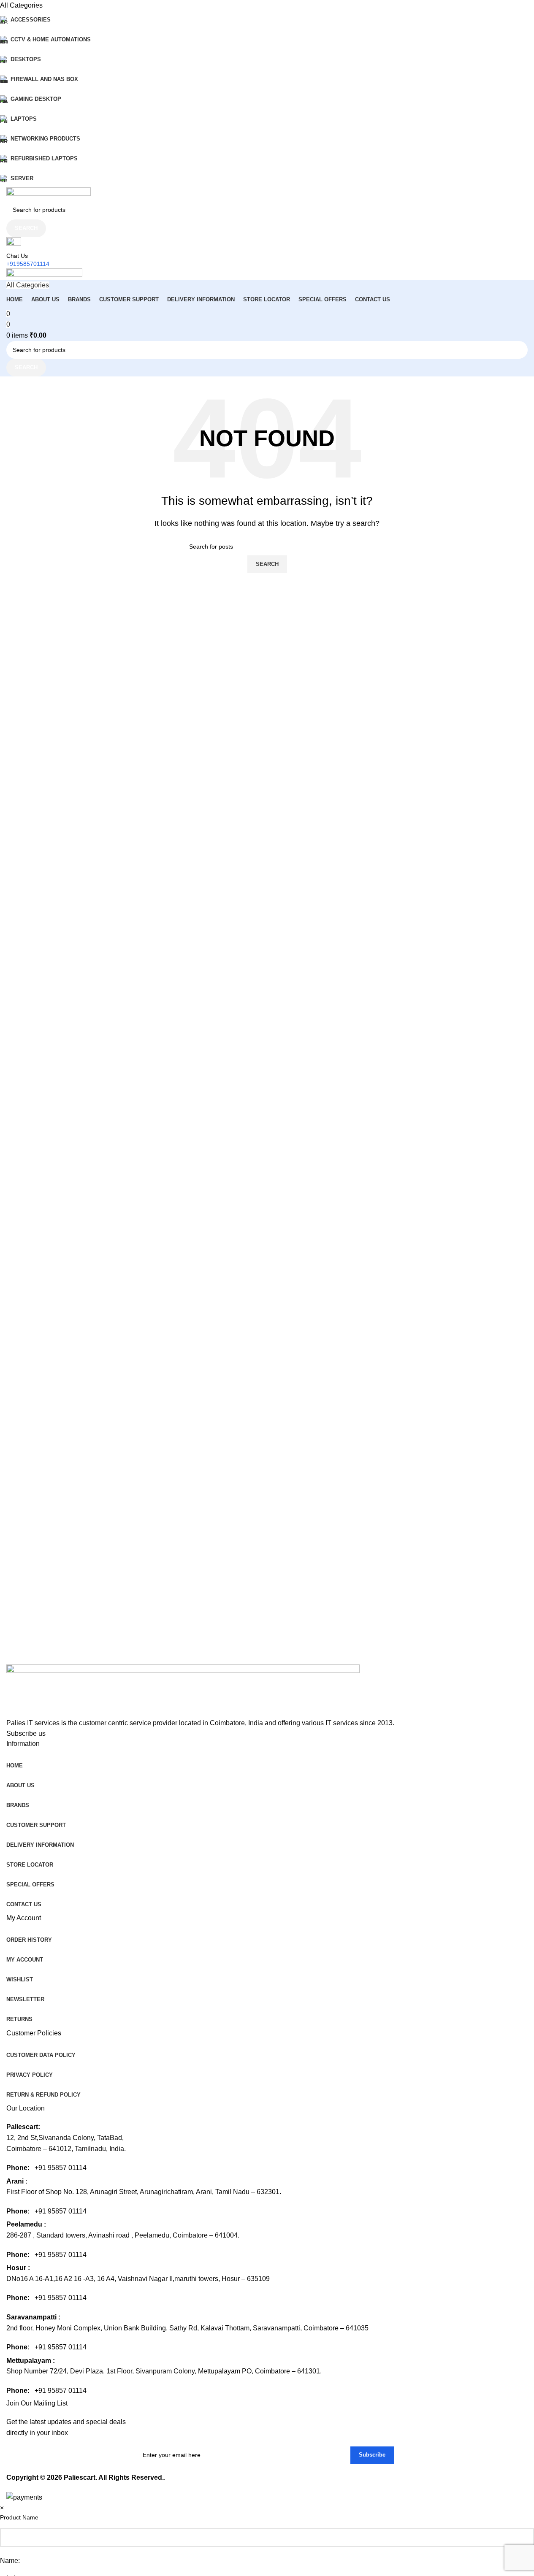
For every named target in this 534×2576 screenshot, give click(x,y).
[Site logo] (49, 193)
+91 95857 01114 (61, 2168)
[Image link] (183, 1690)
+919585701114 (28, 264)
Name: (10, 2561)
